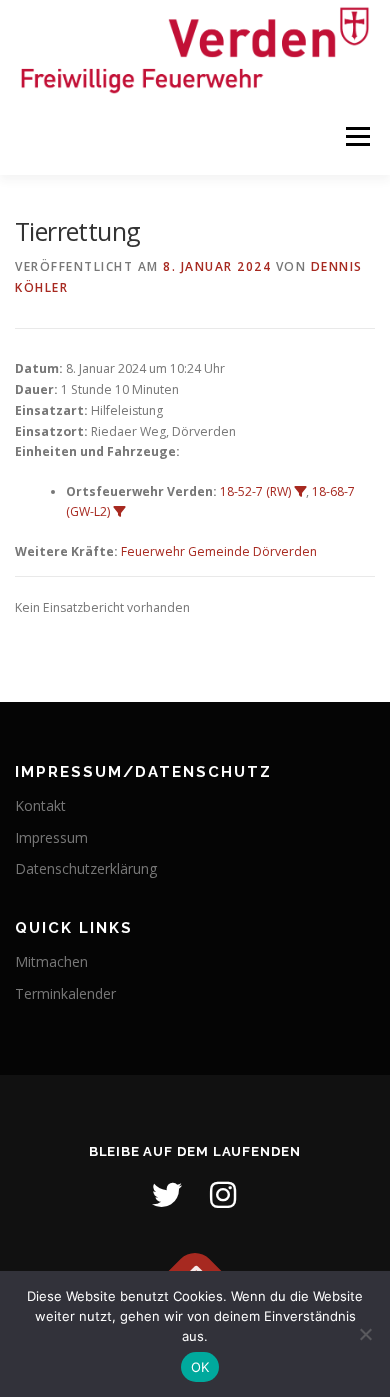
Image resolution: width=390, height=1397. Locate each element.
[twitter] (167, 1195)
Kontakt (40, 805)
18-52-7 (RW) (255, 491)
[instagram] (223, 1195)
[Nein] (365, 1334)
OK (200, 1367)
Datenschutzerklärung (86, 868)
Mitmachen (51, 961)
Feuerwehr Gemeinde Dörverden (219, 551)
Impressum (51, 837)
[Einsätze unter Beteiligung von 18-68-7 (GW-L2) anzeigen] (119, 512)
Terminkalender (65, 993)
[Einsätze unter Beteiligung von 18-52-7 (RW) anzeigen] (300, 492)
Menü (356, 137)
